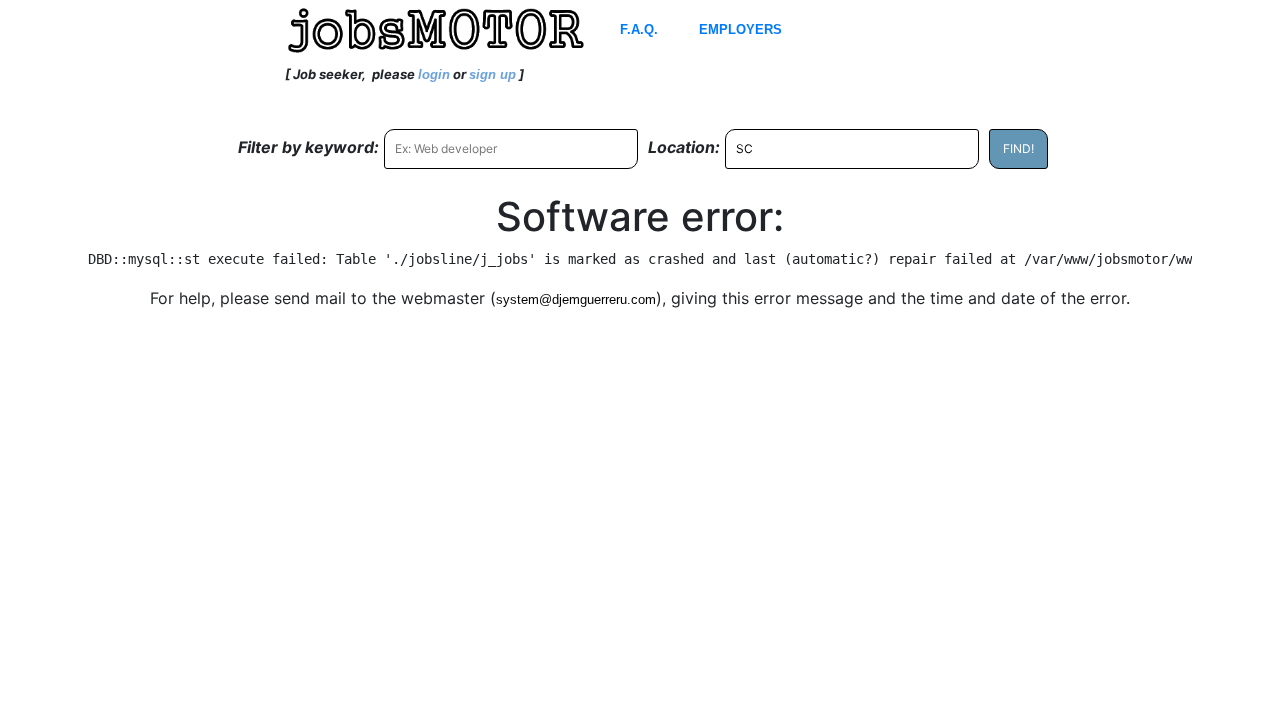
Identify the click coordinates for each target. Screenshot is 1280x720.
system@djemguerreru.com (576, 299)
